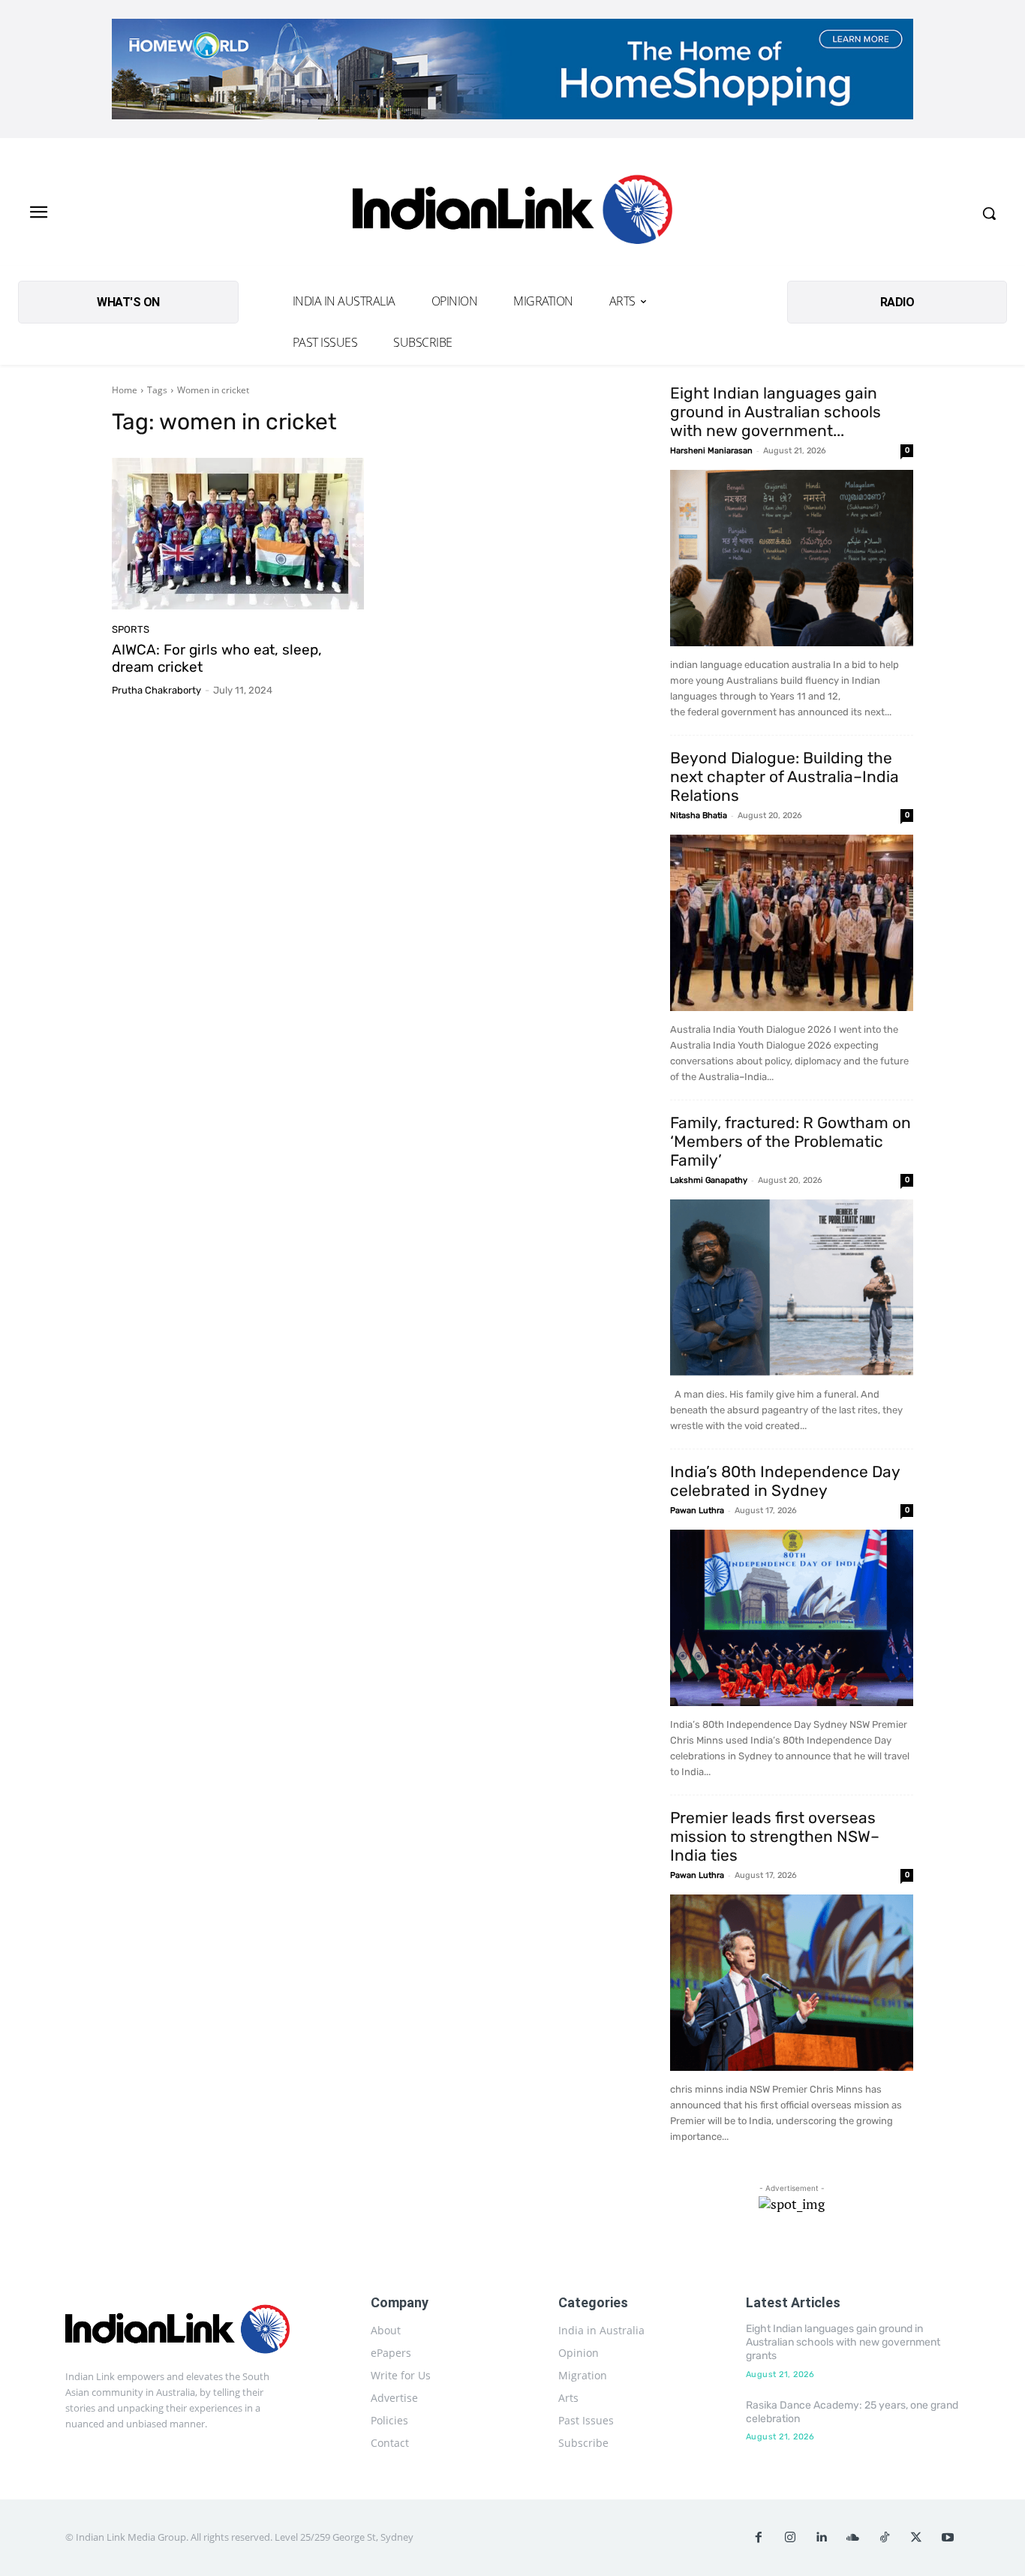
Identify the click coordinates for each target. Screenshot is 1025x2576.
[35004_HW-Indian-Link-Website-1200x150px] (512, 69)
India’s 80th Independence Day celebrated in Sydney (785, 1481)
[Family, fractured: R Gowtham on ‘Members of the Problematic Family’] (792, 1288)
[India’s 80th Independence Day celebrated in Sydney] (792, 1618)
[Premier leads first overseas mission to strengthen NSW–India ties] (792, 1983)
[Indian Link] (512, 214)
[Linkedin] (822, 2538)
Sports (131, 629)
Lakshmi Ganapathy (709, 1180)
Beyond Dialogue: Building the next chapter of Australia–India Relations (785, 776)
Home (125, 390)
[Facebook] (759, 2538)
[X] (916, 2538)
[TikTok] (885, 2538)
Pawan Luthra (697, 1511)
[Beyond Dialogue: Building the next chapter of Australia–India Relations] (792, 923)
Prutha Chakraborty (156, 690)
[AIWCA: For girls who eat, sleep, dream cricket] (238, 534)
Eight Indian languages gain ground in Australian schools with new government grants (843, 2342)
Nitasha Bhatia (699, 816)
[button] (989, 213)
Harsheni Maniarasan (711, 451)
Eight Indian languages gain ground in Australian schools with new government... (776, 412)
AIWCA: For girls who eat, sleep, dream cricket (217, 658)
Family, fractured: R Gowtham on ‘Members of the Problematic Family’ (791, 1141)
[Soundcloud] (853, 2538)
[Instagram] (790, 2538)
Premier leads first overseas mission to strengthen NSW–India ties (775, 1836)
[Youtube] (948, 2538)
